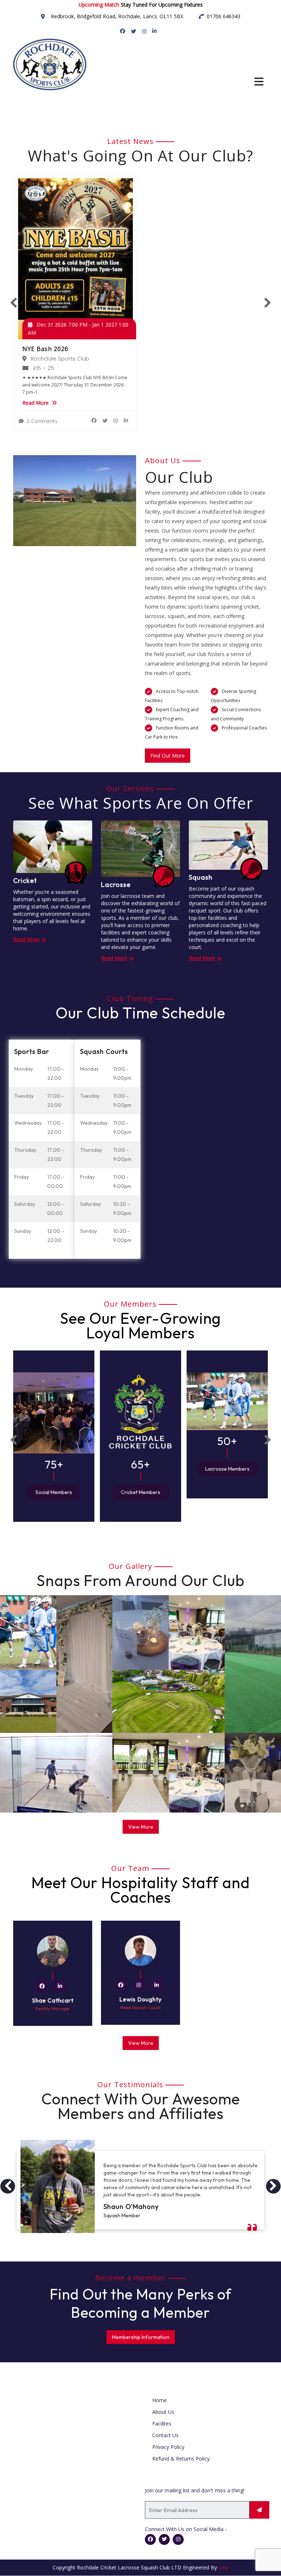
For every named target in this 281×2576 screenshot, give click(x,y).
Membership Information (141, 2337)
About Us (163, 2412)
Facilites (162, 2423)
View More (141, 1827)
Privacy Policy (168, 2447)
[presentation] (13, 303)
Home (160, 2400)
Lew (223, 2567)
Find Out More (168, 756)
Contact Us (165, 2435)
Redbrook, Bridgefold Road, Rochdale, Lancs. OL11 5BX (117, 16)
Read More (35, 403)
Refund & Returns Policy (181, 2459)
